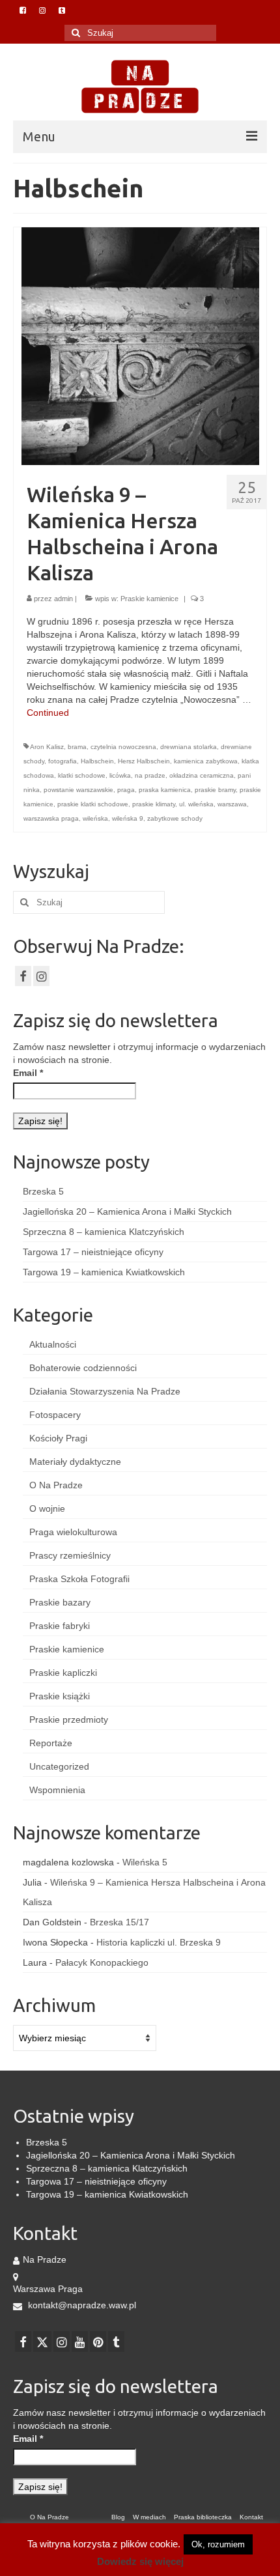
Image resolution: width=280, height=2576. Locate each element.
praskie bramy (215, 790)
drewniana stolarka (189, 747)
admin (63, 599)
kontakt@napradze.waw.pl (81, 2305)
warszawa (232, 804)
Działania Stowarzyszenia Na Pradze (105, 1391)
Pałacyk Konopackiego (102, 1962)
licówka (120, 775)
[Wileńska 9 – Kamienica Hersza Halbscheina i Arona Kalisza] (140, 345)
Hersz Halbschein (144, 761)
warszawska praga (51, 818)
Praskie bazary (60, 1602)
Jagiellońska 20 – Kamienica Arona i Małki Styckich (127, 1211)
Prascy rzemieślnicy (70, 1555)
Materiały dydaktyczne (75, 1462)
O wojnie (47, 1508)
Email (28, 1073)
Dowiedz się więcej (140, 2561)
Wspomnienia (57, 1790)
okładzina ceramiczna (202, 775)
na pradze (150, 775)
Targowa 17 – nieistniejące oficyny (93, 1252)
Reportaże (51, 1743)
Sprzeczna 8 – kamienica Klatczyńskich (104, 1232)
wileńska (95, 818)
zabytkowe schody (175, 818)
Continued (48, 713)
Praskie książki (60, 1696)
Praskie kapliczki (63, 1673)
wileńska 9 (128, 818)
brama (77, 747)
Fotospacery (55, 1415)
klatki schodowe (82, 775)
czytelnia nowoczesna (123, 747)
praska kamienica (165, 790)
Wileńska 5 (145, 1862)
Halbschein (97, 761)
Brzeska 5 (43, 1191)
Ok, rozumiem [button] (218, 2544)
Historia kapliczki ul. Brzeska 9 (159, 1942)
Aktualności (53, 1344)
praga (126, 790)
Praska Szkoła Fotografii (79, 1579)
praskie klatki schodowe (93, 804)
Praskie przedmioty (69, 1720)
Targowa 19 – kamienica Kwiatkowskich (104, 1272)
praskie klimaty (154, 804)
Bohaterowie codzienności (83, 1368)
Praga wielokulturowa (73, 1532)
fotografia (63, 761)
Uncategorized (59, 1766)
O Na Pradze (56, 1485)
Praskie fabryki (60, 1626)
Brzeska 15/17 (119, 1922)
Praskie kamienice (149, 599)
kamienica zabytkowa (206, 761)
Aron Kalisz (47, 747)
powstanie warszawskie (78, 790)
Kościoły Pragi (58, 1438)
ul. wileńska (196, 804)
